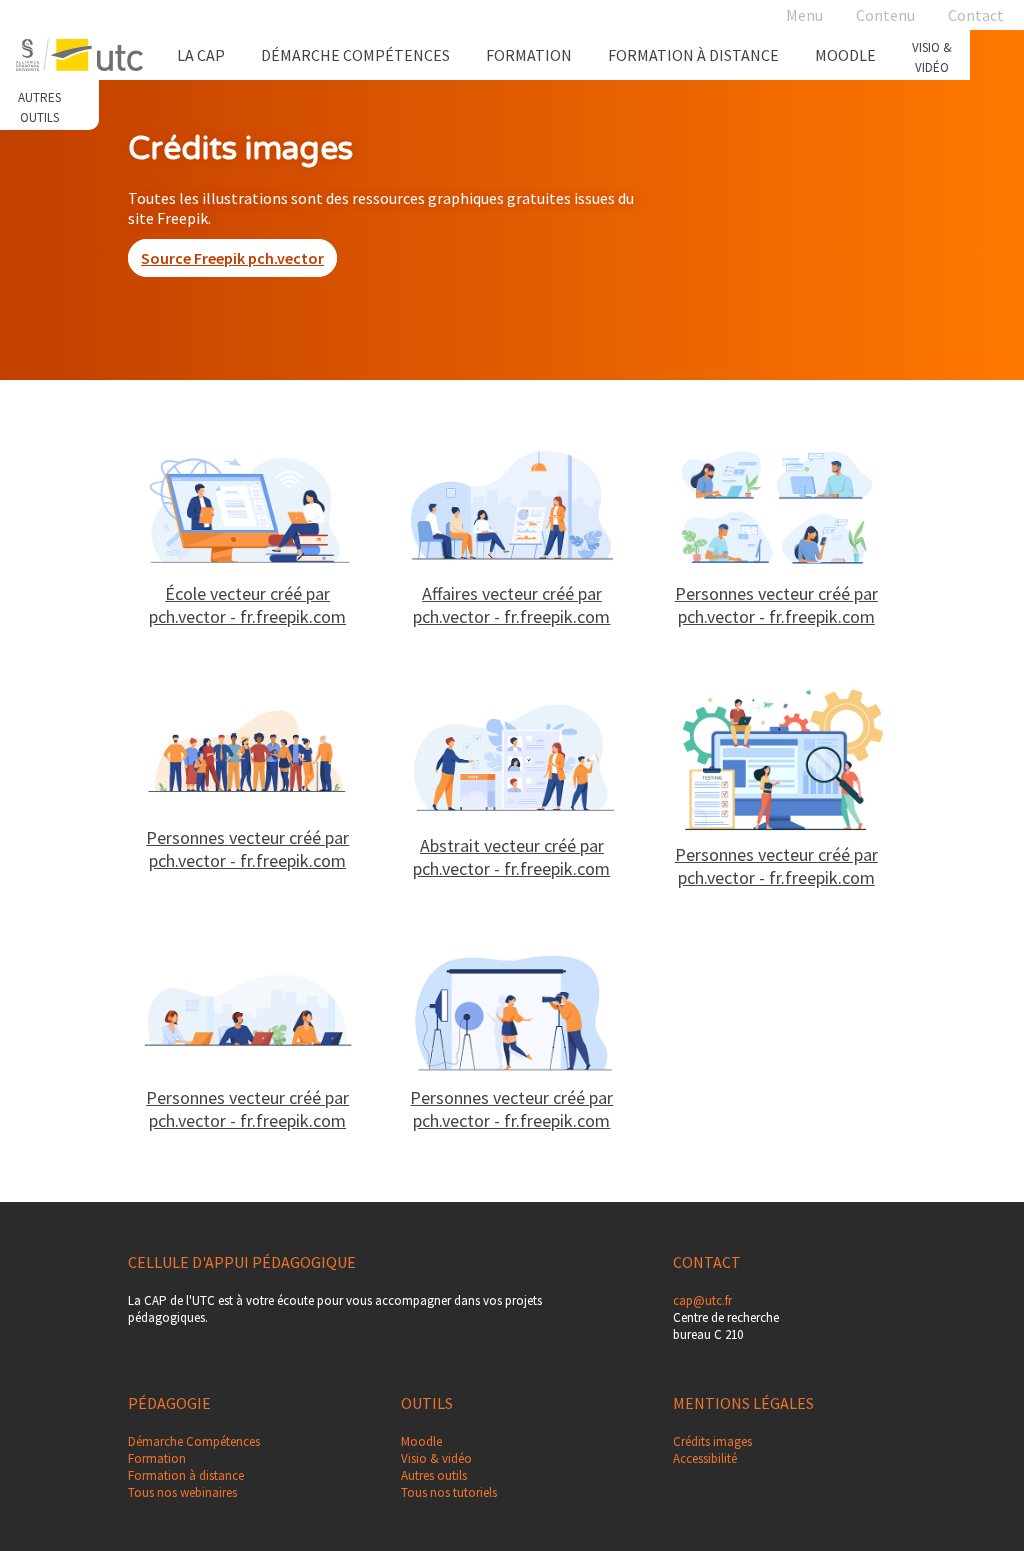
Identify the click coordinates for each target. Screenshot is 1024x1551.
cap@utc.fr (702, 1300)
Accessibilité (705, 1458)
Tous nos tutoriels (449, 1492)
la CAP (201, 55)
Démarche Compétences (355, 55)
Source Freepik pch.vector (232, 258)
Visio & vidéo (436, 1458)
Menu (804, 15)
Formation (529, 55)
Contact (976, 15)
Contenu (885, 15)
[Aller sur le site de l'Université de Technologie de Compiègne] (79, 55)
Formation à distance (693, 55)
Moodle (845, 55)
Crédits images (712, 1441)
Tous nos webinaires (182, 1492)
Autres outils (434, 1475)
